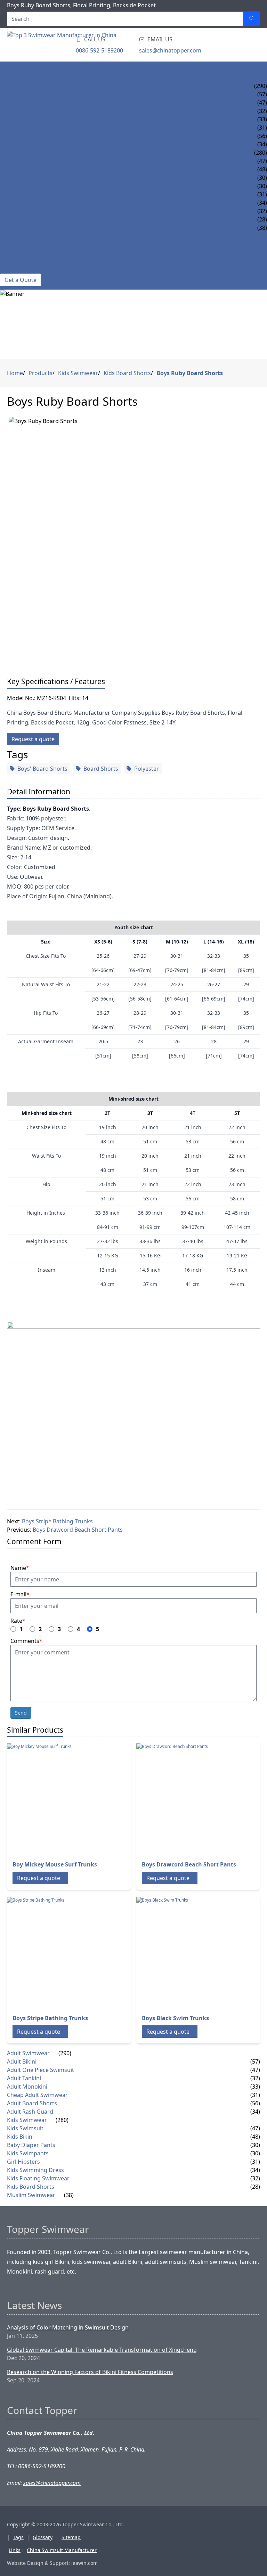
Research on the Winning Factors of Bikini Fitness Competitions (90, 2372)
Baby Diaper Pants (26, 178)
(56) (255, 2103)
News (8, 253)
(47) (255, 2070)
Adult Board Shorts (31, 136)
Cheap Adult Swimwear (34, 128)
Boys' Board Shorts (42, 769)
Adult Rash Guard (27, 144)
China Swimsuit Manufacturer (62, 2550)
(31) (255, 2095)
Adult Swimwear (25, 86)
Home (9, 69)
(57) (255, 2061)
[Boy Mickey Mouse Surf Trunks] (63, 1799)
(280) (261, 153)
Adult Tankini (20, 111)
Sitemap (71, 2537)
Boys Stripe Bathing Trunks (57, 1521)
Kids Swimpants (23, 186)
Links (15, 2550)
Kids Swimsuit (21, 161)
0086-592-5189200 (99, 50)
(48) (255, 2137)
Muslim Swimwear (27, 228)
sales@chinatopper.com (170, 50)
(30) (255, 2145)
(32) (255, 2078)
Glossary (43, 2537)
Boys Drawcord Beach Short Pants (78, 1530)
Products (15, 78)
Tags (18, 2537)
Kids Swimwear (22, 153)
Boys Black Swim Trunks (175, 2018)
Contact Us (17, 269)
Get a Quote (21, 280)
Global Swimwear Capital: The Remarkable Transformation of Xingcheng (102, 2350)
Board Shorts (101, 769)
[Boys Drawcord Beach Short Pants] (192, 1799)
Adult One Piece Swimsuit (38, 103)
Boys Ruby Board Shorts (190, 373)
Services (12, 236)
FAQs (7, 244)
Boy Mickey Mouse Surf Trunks (55, 1864)
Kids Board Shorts (28, 219)
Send (21, 1713)
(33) (255, 2087)
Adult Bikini (18, 94)
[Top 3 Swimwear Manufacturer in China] (63, 45)
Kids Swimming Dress (31, 203)
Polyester (147, 769)
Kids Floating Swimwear (36, 211)
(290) (261, 86)
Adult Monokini (24, 119)
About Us (14, 261)
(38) (69, 2195)
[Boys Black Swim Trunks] (192, 1953)
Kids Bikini (15, 169)
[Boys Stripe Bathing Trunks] (63, 1953)
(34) (255, 2112)
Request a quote (33, 739)
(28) (255, 2187)
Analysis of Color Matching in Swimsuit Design (68, 2327)
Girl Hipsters (19, 194)
